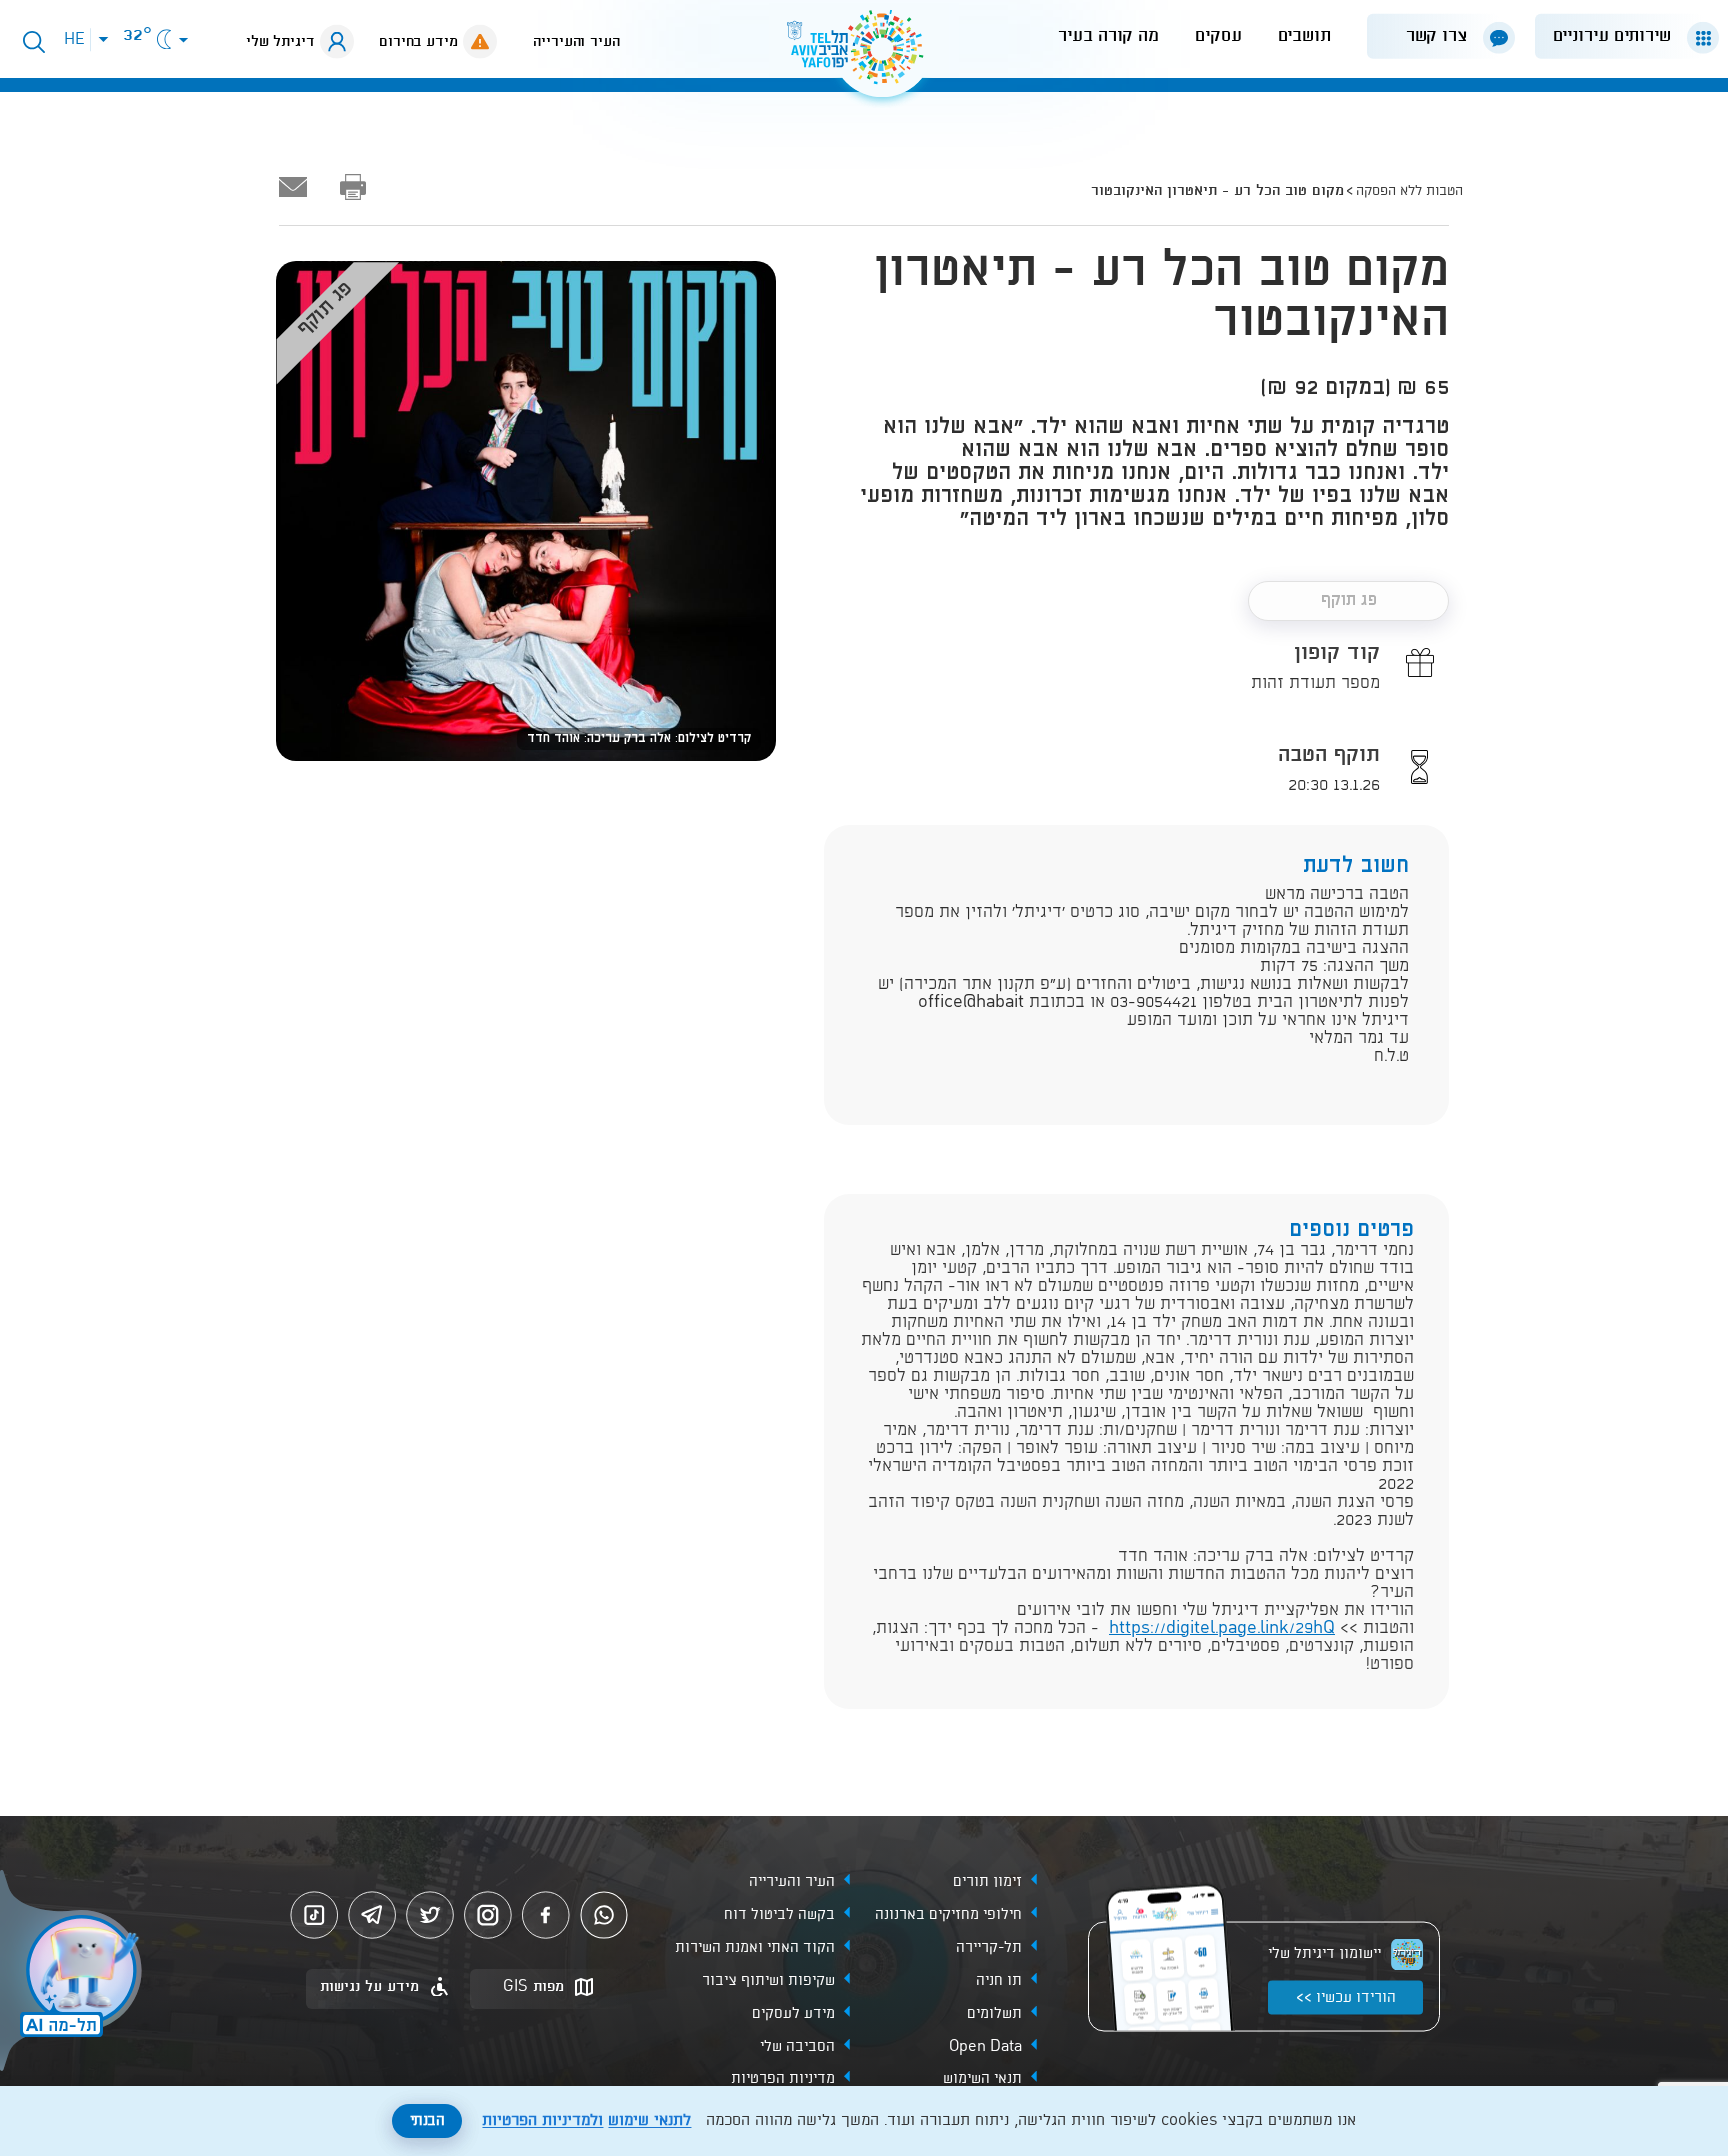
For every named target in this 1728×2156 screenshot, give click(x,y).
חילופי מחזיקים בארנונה (948, 1914)
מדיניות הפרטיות (783, 2079)
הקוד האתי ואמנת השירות (755, 1947)
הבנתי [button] (427, 2121)
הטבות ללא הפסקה (1409, 191)
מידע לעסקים (793, 2013)
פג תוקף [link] (1349, 600)
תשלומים (994, 2013)
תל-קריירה (989, 1947)
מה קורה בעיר (1108, 36)
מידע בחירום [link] (418, 42)
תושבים (1304, 36)
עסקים (1218, 36)
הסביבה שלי (797, 2046)
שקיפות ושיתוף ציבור (768, 1980)
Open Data (985, 2046)
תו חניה (999, 1980)
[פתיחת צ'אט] (74, 1973)
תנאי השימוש (982, 2079)
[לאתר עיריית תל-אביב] (864, 55)
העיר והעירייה (792, 1881)
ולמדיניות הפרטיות (542, 2121)
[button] (1619, 36)
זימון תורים (987, 1881)
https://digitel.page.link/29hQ (1222, 1628)
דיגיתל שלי (280, 42)
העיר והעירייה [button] (576, 42)
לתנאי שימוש (649, 2121)
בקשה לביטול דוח (779, 1914)
